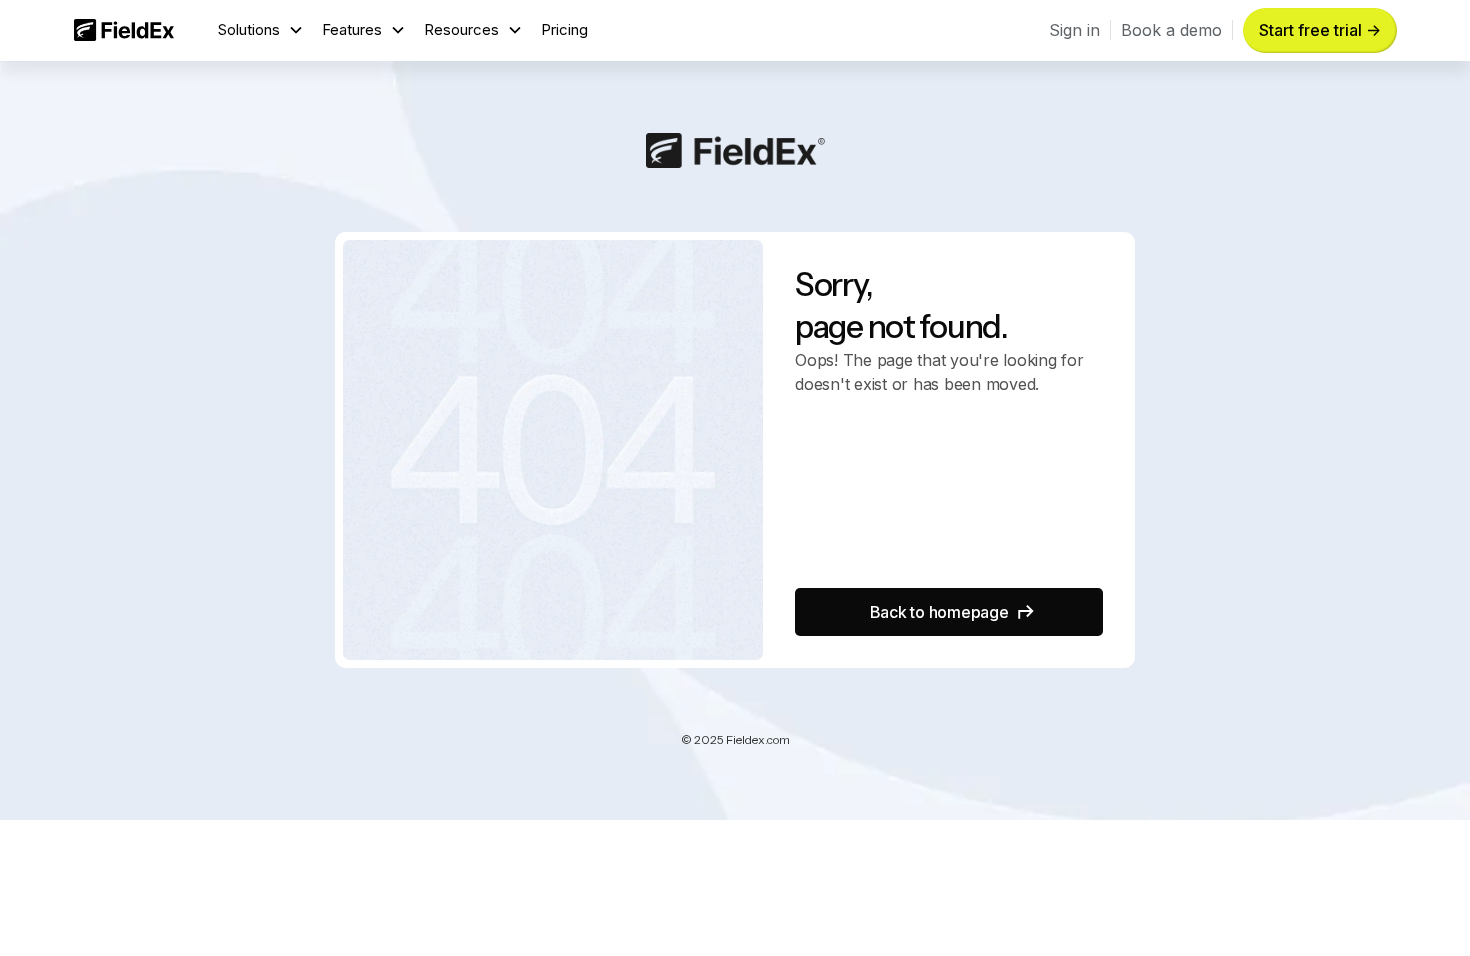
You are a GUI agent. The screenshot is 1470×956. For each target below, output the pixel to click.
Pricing (564, 29)
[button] (261, 30)
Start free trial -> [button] (1320, 30)
